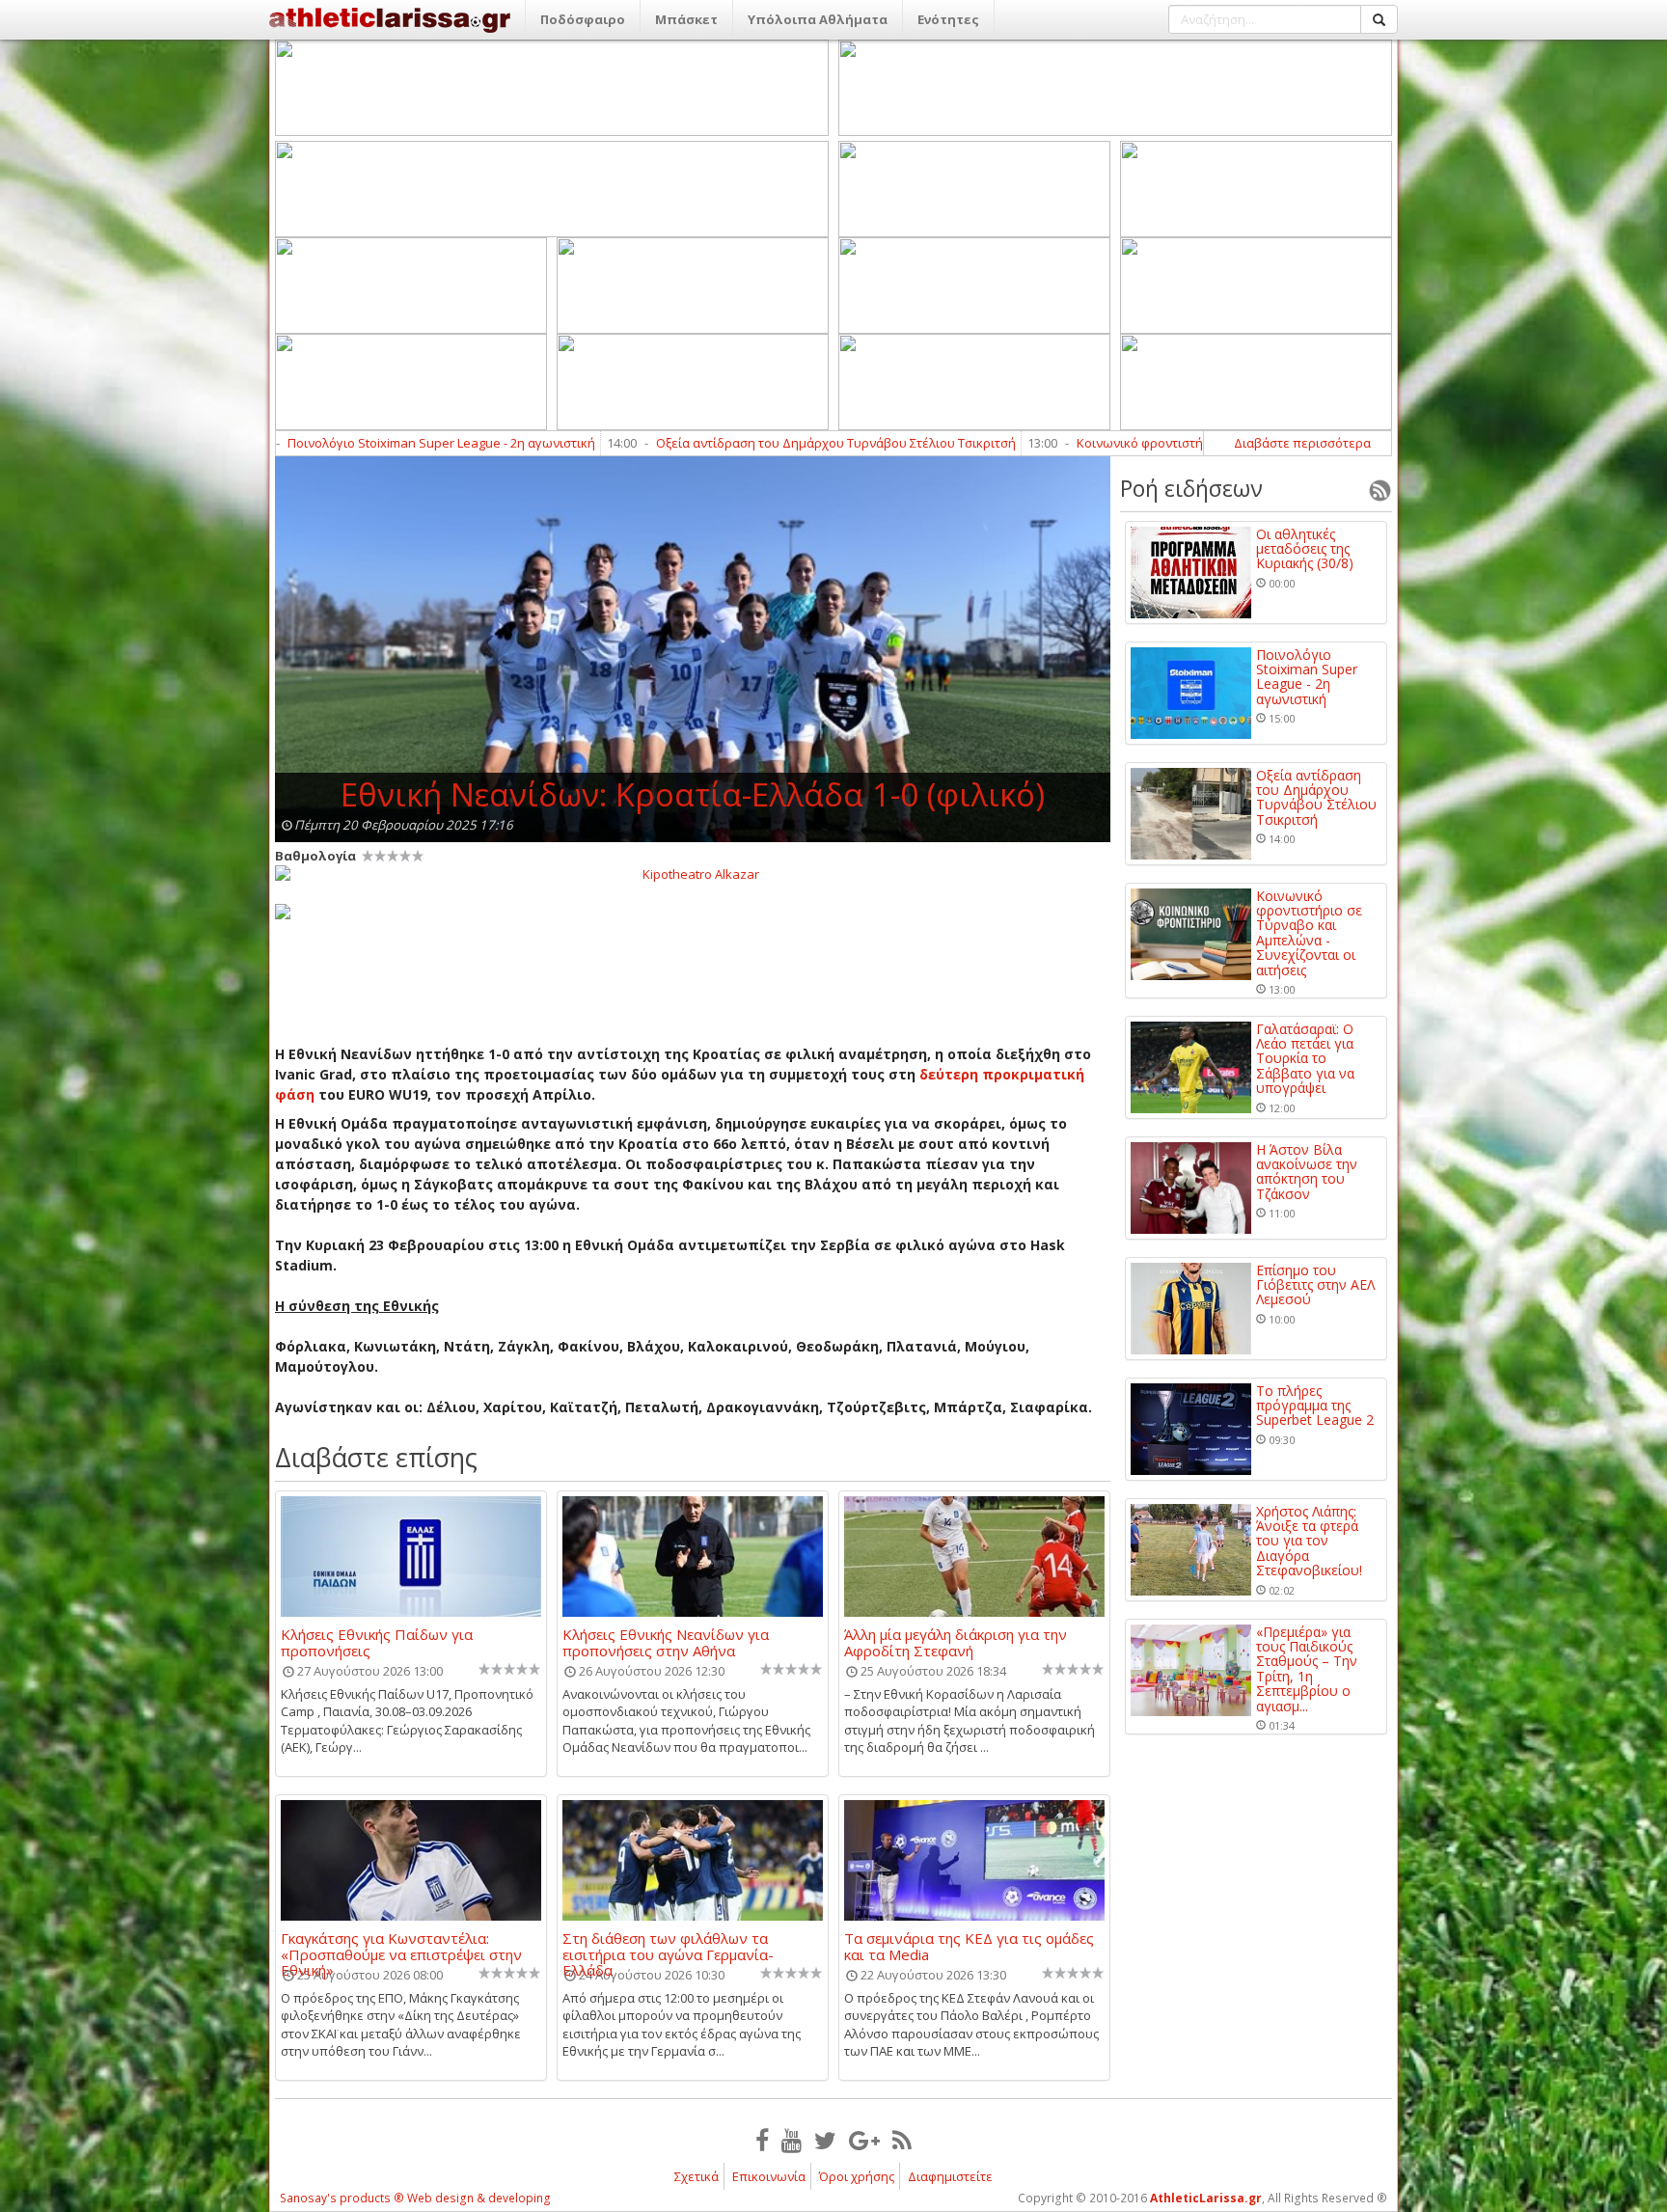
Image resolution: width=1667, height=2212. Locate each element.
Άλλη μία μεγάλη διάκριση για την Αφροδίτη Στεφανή (956, 1642)
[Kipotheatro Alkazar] (693, 873)
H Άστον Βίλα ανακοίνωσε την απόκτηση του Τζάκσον (1307, 1172)
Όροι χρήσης (857, 2176)
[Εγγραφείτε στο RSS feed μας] (902, 2140)
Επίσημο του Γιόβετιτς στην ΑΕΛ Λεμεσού (1315, 1285)
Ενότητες (948, 19)
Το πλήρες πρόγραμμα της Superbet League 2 (1315, 1406)
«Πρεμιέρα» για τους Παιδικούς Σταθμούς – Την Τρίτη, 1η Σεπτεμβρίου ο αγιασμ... (1307, 1669)
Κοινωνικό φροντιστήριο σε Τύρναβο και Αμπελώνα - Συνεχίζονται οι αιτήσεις (1179, 443)
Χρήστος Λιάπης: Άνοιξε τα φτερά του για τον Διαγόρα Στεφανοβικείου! (1309, 1541)
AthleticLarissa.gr (1206, 2198)
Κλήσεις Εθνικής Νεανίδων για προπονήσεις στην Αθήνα (666, 1642)
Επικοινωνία (769, 2176)
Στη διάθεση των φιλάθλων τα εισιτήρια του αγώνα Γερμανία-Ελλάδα (668, 1946)
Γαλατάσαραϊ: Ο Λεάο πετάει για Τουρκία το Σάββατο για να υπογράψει (1305, 1059)
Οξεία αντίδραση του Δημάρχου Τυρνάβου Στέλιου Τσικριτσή (710, 443)
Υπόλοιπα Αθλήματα (818, 19)
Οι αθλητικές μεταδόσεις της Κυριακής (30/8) (1305, 549)
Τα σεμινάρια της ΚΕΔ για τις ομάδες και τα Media (969, 1946)
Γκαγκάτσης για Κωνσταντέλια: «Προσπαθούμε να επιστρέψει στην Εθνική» (401, 1946)
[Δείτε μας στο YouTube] (792, 2140)
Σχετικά (697, 2176)
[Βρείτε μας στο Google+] (864, 2140)
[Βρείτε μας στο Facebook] (762, 2140)
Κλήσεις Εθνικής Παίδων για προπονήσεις (377, 1642)
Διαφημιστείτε (950, 2176)
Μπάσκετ (686, 19)
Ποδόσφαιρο (583, 19)
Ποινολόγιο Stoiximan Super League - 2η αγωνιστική (315, 443)
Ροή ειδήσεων (1191, 488)
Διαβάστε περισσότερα (1302, 443)
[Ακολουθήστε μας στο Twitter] (825, 2140)
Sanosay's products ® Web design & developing (415, 2198)
